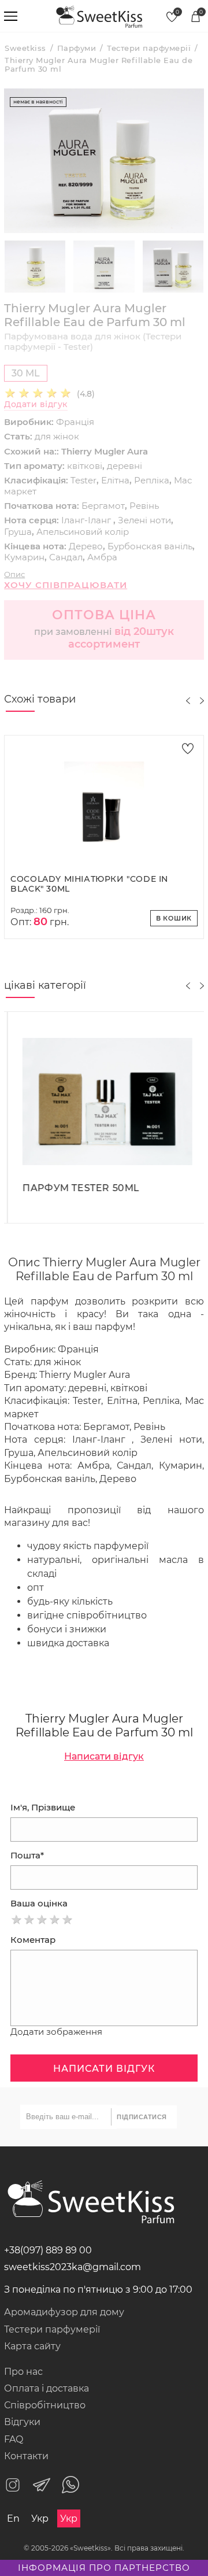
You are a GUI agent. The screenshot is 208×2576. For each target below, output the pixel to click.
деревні (125, 466)
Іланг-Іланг (87, 520)
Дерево (86, 546)
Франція (75, 422)
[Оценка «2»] (29, 1920)
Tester (83, 480)
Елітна (115, 480)
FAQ (14, 2439)
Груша (18, 532)
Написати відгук (104, 1756)
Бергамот (103, 506)
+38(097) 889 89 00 (48, 2250)
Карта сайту (32, 2346)
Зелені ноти (144, 520)
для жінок (57, 436)
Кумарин (24, 557)
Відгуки (22, 2422)
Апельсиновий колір (83, 532)
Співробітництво (45, 2405)
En (13, 2518)
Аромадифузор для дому (64, 2312)
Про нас (23, 2372)
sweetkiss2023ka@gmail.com (73, 2267)
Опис (14, 574)
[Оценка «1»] (17, 1920)
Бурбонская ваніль (150, 546)
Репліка (152, 480)
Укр (40, 2518)
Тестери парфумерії (52, 2329)
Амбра (102, 557)
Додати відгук (36, 404)
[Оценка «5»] (68, 1920)
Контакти (26, 2456)
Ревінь (144, 506)
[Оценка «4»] (55, 1920)
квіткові (85, 466)
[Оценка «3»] (42, 1920)
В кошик (174, 918)
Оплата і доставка (47, 2388)
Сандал (66, 557)
